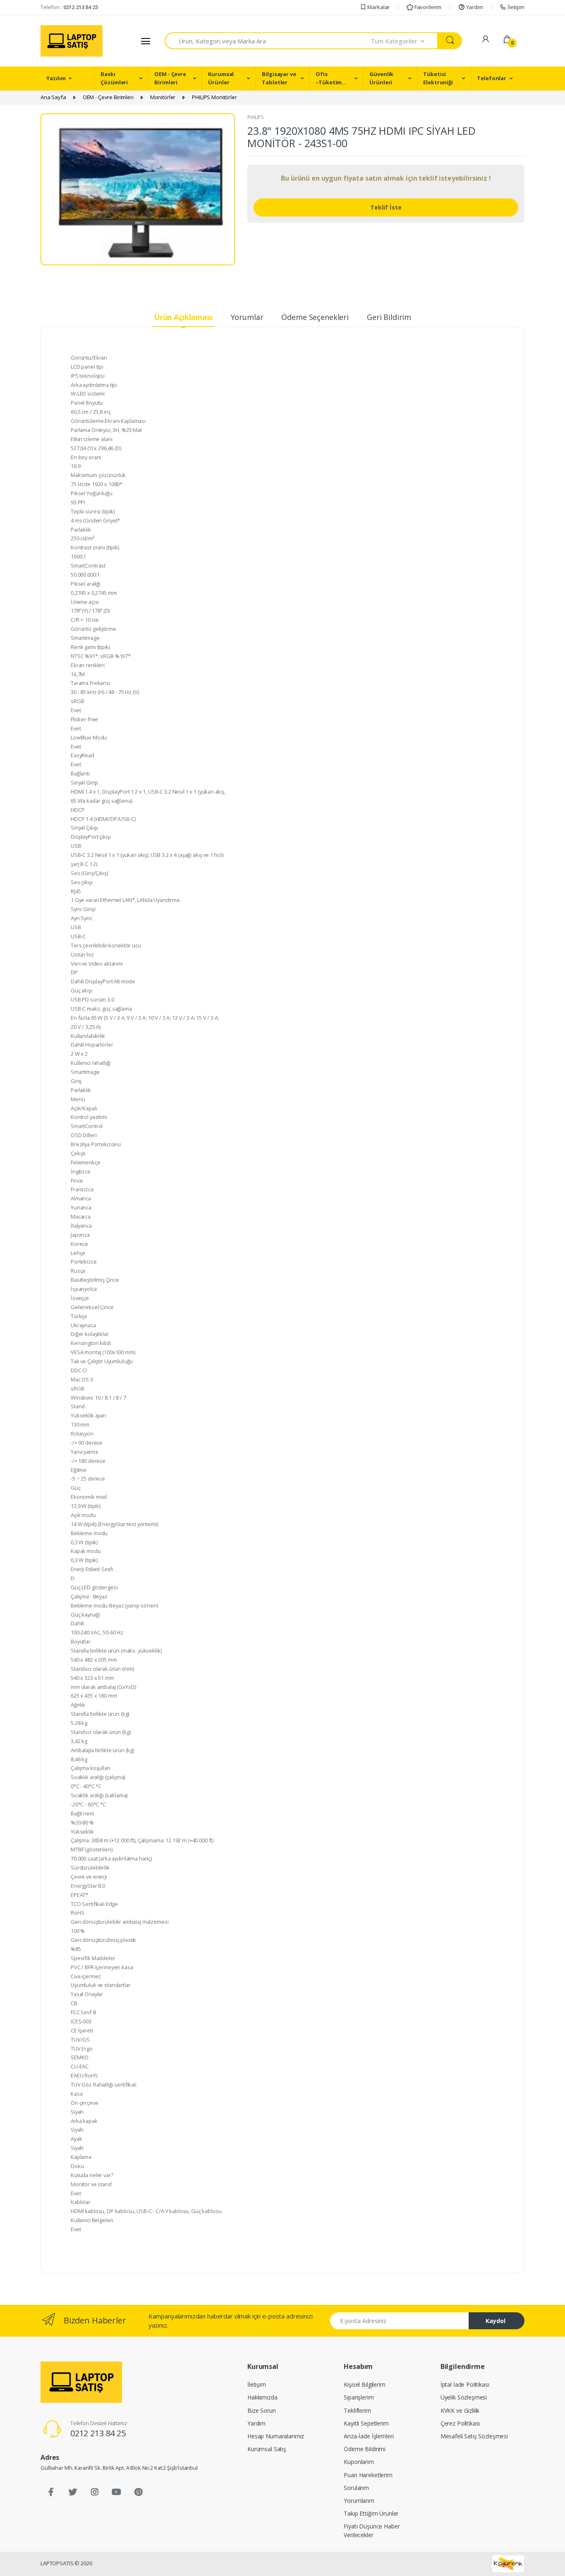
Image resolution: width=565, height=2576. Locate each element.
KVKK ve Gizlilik (460, 2410)
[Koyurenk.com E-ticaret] (508, 2563)
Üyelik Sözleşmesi (464, 2397)
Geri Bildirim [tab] (389, 317)
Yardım (474, 7)
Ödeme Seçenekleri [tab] (315, 317)
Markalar (378, 7)
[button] (405, 41)
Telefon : (69, 7)
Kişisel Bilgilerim (364, 2384)
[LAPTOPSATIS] (81, 2382)
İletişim (515, 7)
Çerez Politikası (460, 2423)
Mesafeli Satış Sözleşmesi (474, 2436)
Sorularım (356, 2488)
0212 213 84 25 (98, 2433)
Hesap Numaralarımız (276, 2436)
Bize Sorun (262, 2410)
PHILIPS (256, 117)
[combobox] (268, 41)
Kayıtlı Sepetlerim (366, 2423)
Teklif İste (386, 207)
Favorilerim (427, 7)
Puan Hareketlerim (368, 2475)
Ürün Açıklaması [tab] (183, 317)
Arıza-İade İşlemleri (369, 2436)
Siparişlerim (359, 2397)
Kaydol (496, 2321)
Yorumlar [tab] (247, 317)
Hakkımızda (262, 2397)
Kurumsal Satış (267, 2449)
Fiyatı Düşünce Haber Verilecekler (372, 2531)
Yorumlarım (359, 2501)
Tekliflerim (357, 2410)
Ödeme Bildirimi (365, 2449)
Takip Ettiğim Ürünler (371, 2513)
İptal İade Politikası (465, 2384)
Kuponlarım (359, 2462)
